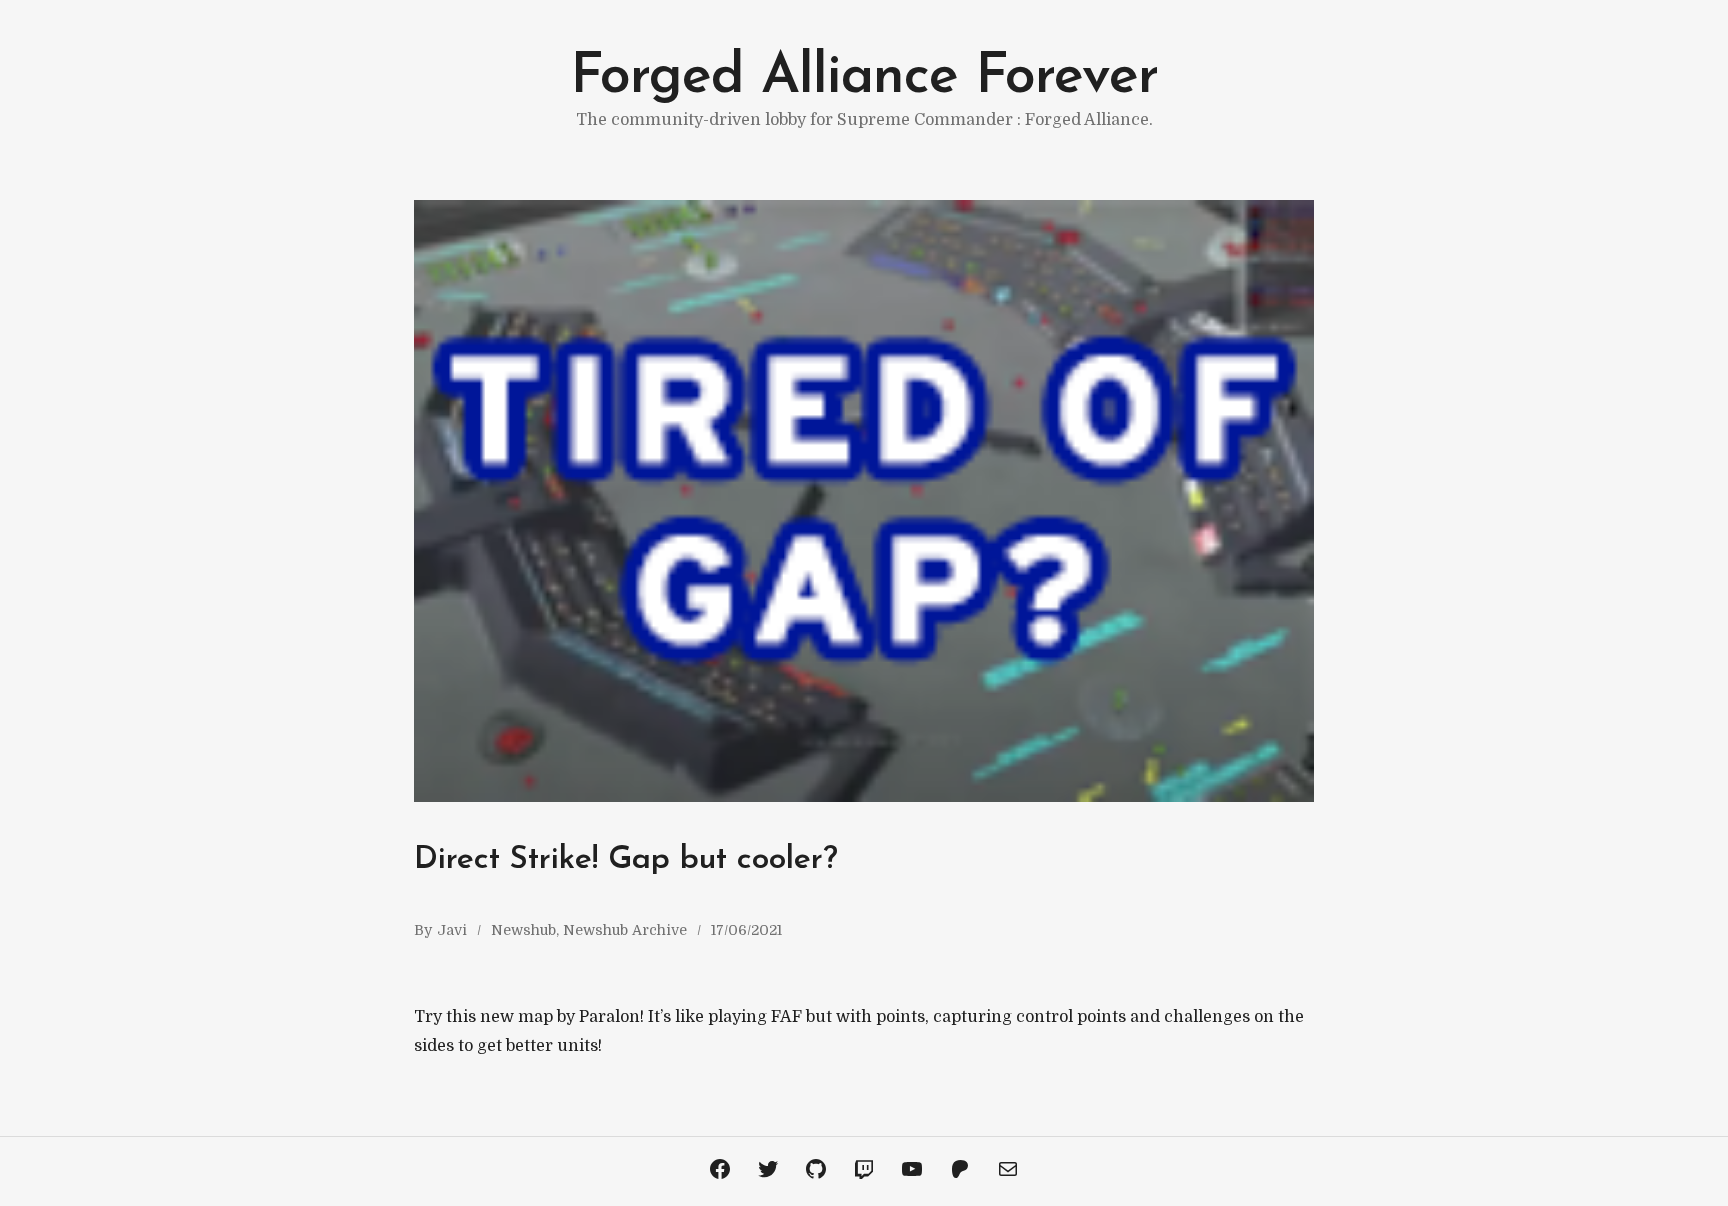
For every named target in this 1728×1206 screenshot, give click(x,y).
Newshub (523, 930)
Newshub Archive (625, 930)
